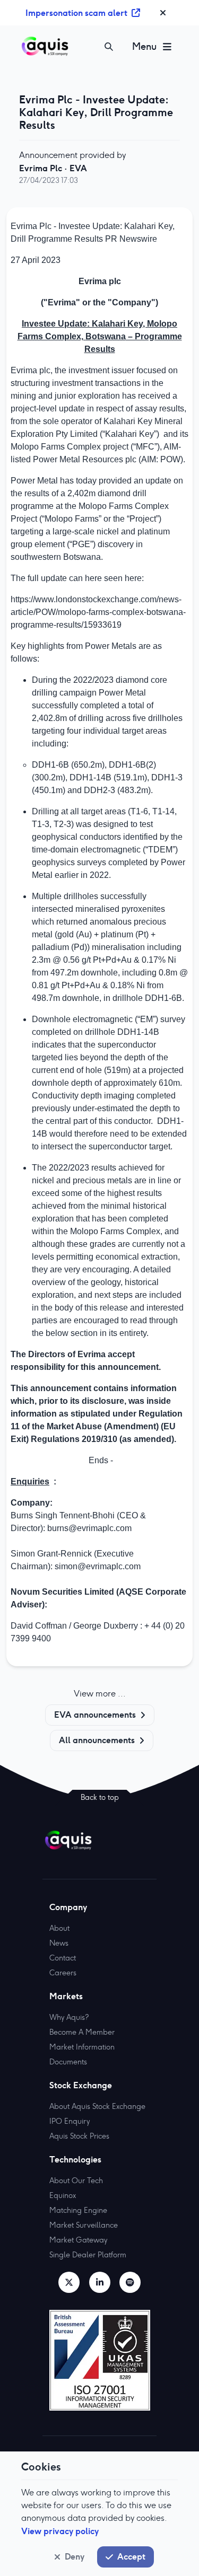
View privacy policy (60, 2531)
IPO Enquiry (70, 2121)
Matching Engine (78, 2210)
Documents (68, 2062)
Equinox (63, 2195)
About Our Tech (76, 2181)
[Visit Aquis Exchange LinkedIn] (100, 2282)
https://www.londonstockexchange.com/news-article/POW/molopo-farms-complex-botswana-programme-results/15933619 (98, 612)
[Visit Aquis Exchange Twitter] (69, 2282)
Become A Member (82, 2032)
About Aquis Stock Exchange (97, 2106)
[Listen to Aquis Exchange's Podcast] (130, 2282)
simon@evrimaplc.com (98, 1566)
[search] (109, 47)
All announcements (97, 1740)
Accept (131, 2556)
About (59, 1928)
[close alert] (163, 13)
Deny (75, 2556)
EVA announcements (95, 1715)
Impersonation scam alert (76, 13)
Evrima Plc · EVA (53, 168)
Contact (63, 1958)
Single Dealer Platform (88, 2255)
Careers (63, 1973)
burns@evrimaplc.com (89, 1528)
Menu (144, 46)
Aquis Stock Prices (79, 2136)
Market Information (82, 2047)
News (59, 1943)
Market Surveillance (84, 2225)
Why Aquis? (69, 2017)
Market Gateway (78, 2240)
